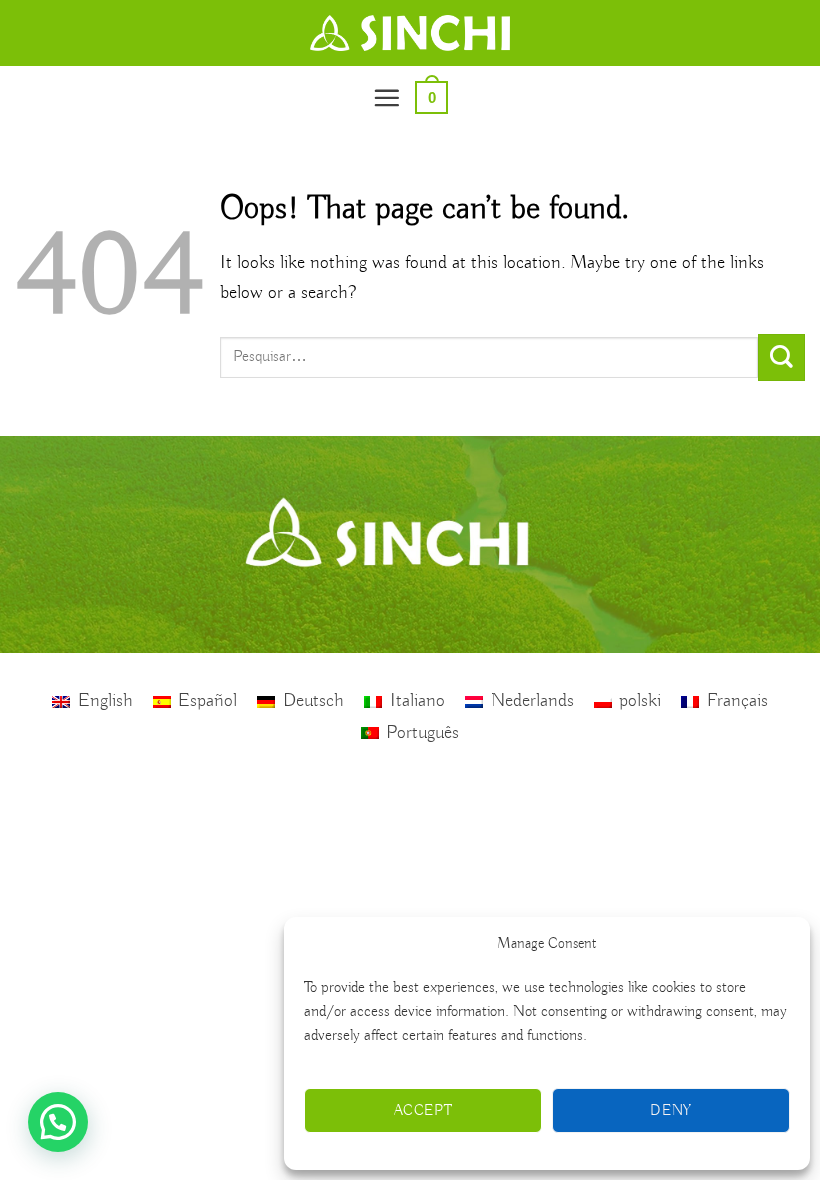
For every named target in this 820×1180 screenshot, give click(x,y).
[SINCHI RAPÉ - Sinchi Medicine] (410, 33)
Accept (423, 1111)
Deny (671, 1111)
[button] (386, 97)
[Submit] (781, 357)
